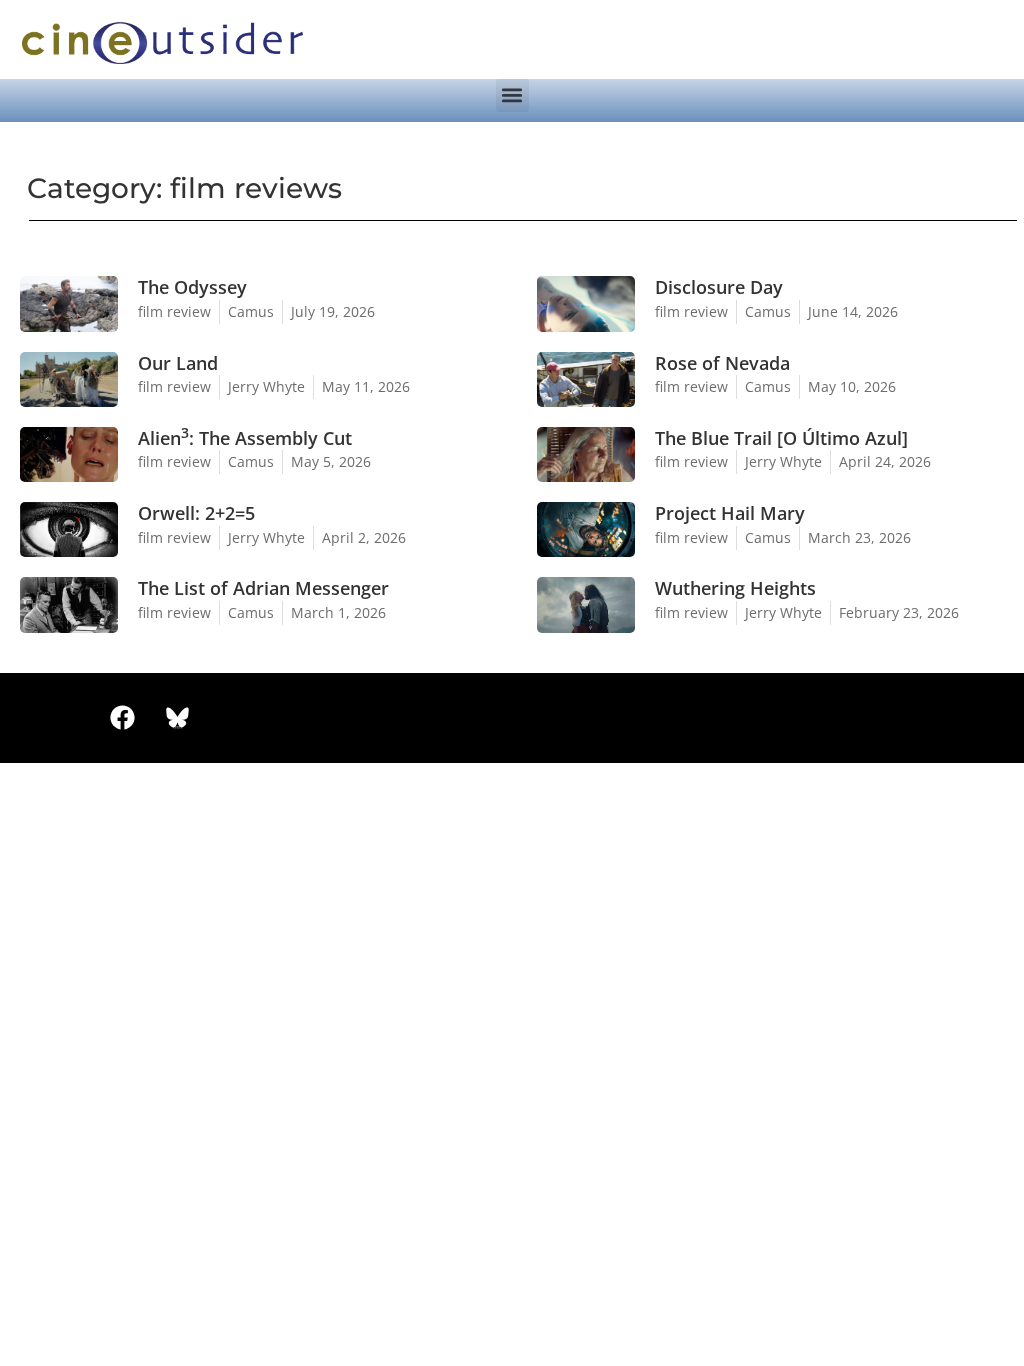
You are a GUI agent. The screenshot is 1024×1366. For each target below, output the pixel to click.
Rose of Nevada (722, 363)
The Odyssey (192, 287)
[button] (512, 95)
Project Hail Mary (730, 513)
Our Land (178, 363)
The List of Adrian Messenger (263, 588)
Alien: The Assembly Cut (245, 438)
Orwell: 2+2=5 (196, 513)
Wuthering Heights (735, 588)
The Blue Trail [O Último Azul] (781, 438)
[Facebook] (122, 718)
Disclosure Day (719, 287)
